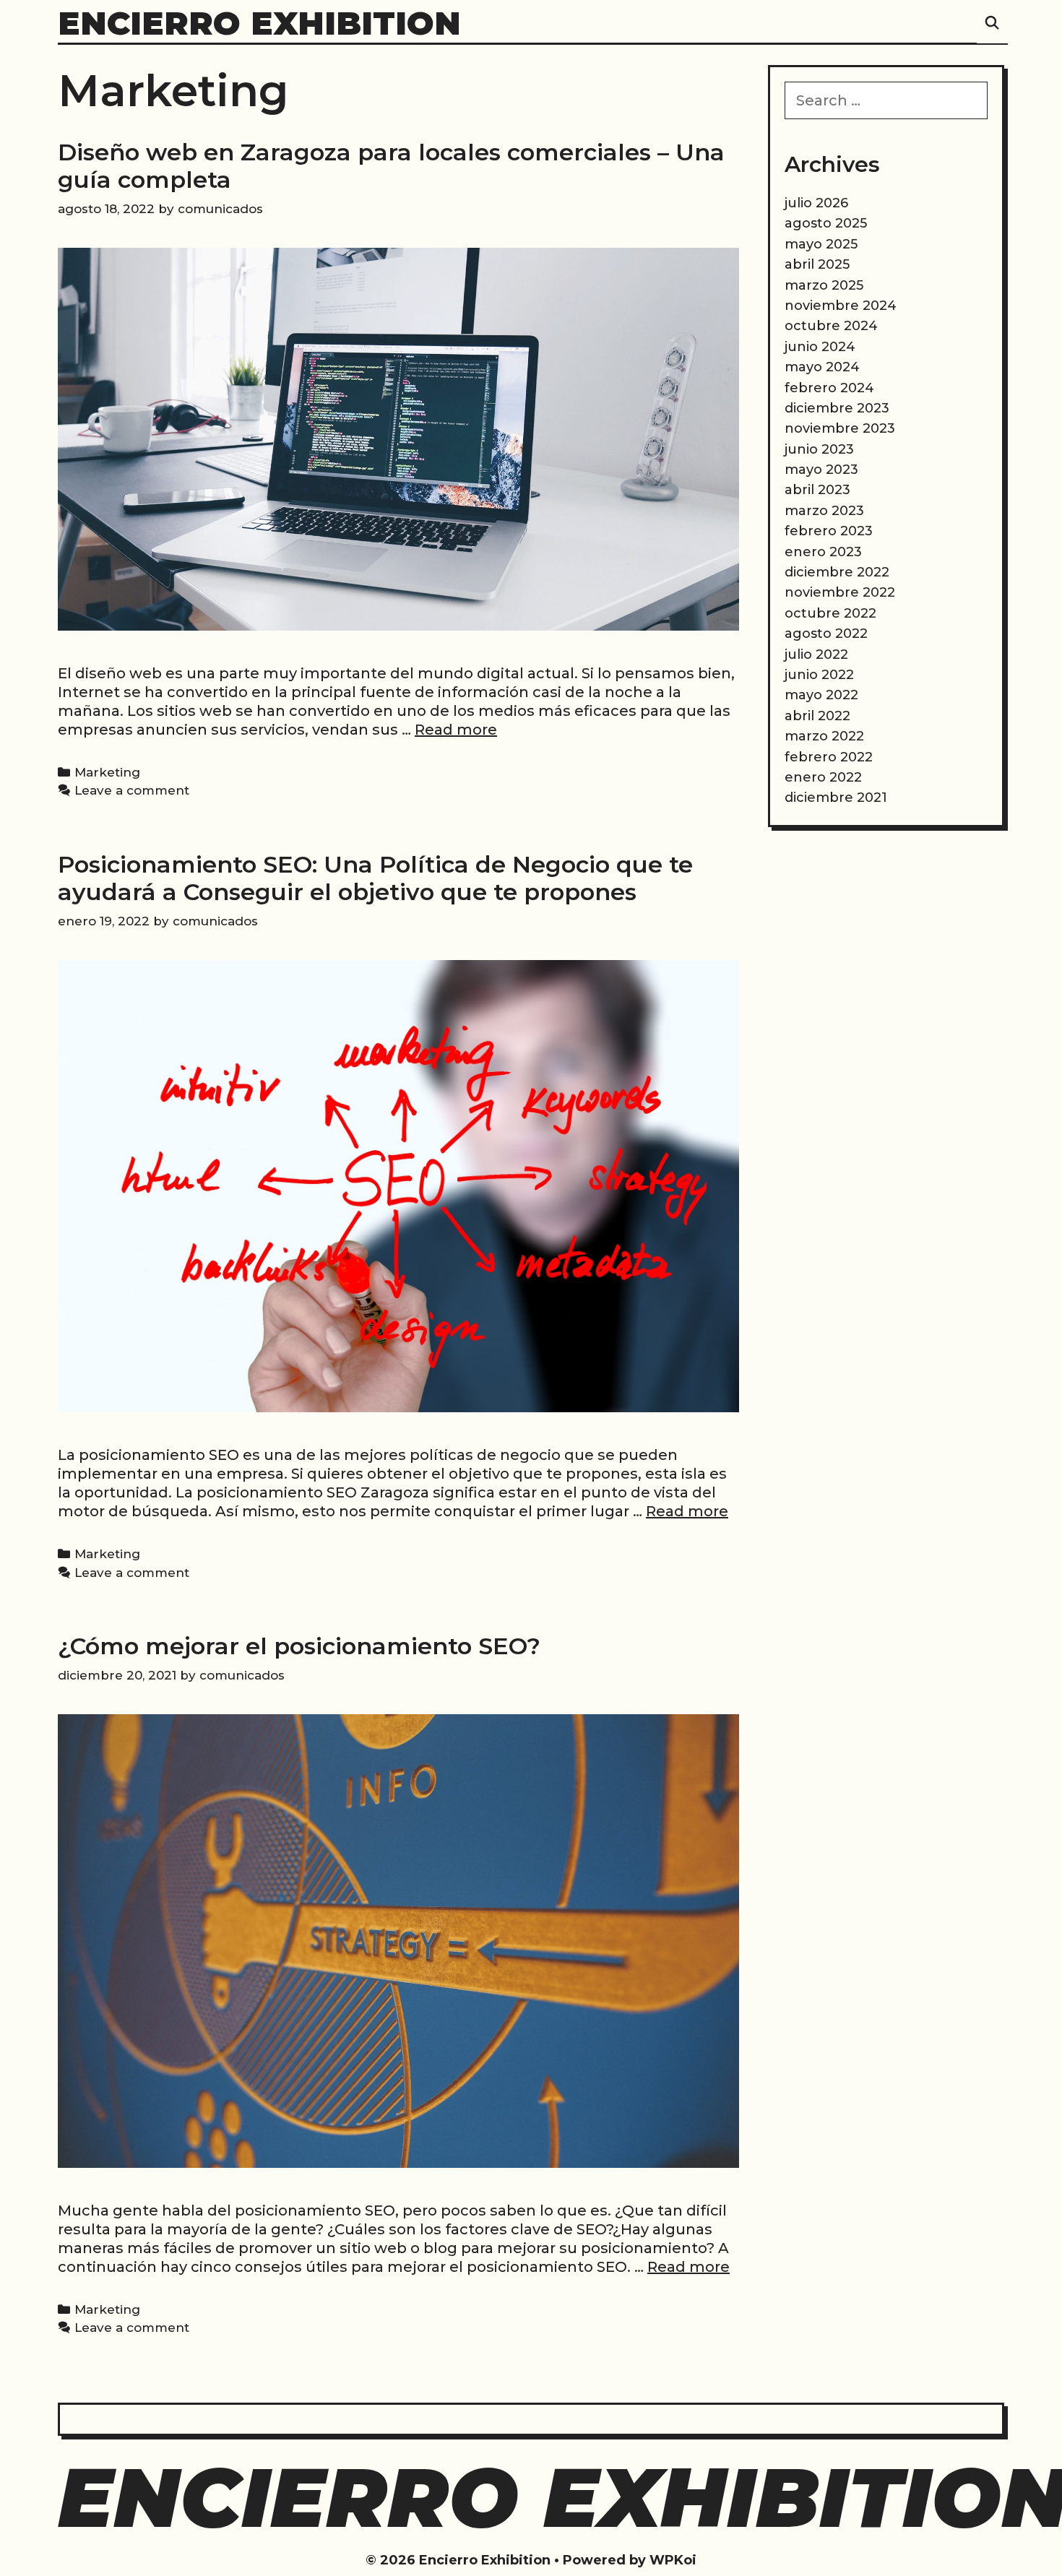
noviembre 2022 (840, 592)
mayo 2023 (821, 470)
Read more (456, 730)
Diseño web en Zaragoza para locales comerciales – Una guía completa (391, 166)
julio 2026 (816, 203)
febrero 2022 (829, 757)
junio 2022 (819, 675)
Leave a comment (132, 790)
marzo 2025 (824, 285)
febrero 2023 (829, 531)
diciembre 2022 (837, 572)
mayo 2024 (822, 367)
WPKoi (673, 2560)
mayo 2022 (821, 695)
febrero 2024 (829, 388)
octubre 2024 (831, 326)
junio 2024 (820, 347)
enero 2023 (823, 552)
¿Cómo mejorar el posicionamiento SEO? (299, 1646)
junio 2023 (819, 449)
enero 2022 (823, 777)
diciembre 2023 (837, 408)
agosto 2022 (826, 634)
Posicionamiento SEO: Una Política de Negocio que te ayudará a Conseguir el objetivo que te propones (375, 878)
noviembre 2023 (840, 428)
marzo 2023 (824, 511)
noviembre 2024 (841, 306)
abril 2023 (817, 490)
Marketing (107, 772)
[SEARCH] (992, 23)
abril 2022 (817, 716)
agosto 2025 (826, 223)
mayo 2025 (821, 244)
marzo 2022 (824, 736)
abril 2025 (817, 264)
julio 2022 (816, 654)
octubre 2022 (830, 613)
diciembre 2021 (836, 798)
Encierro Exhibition (259, 23)
